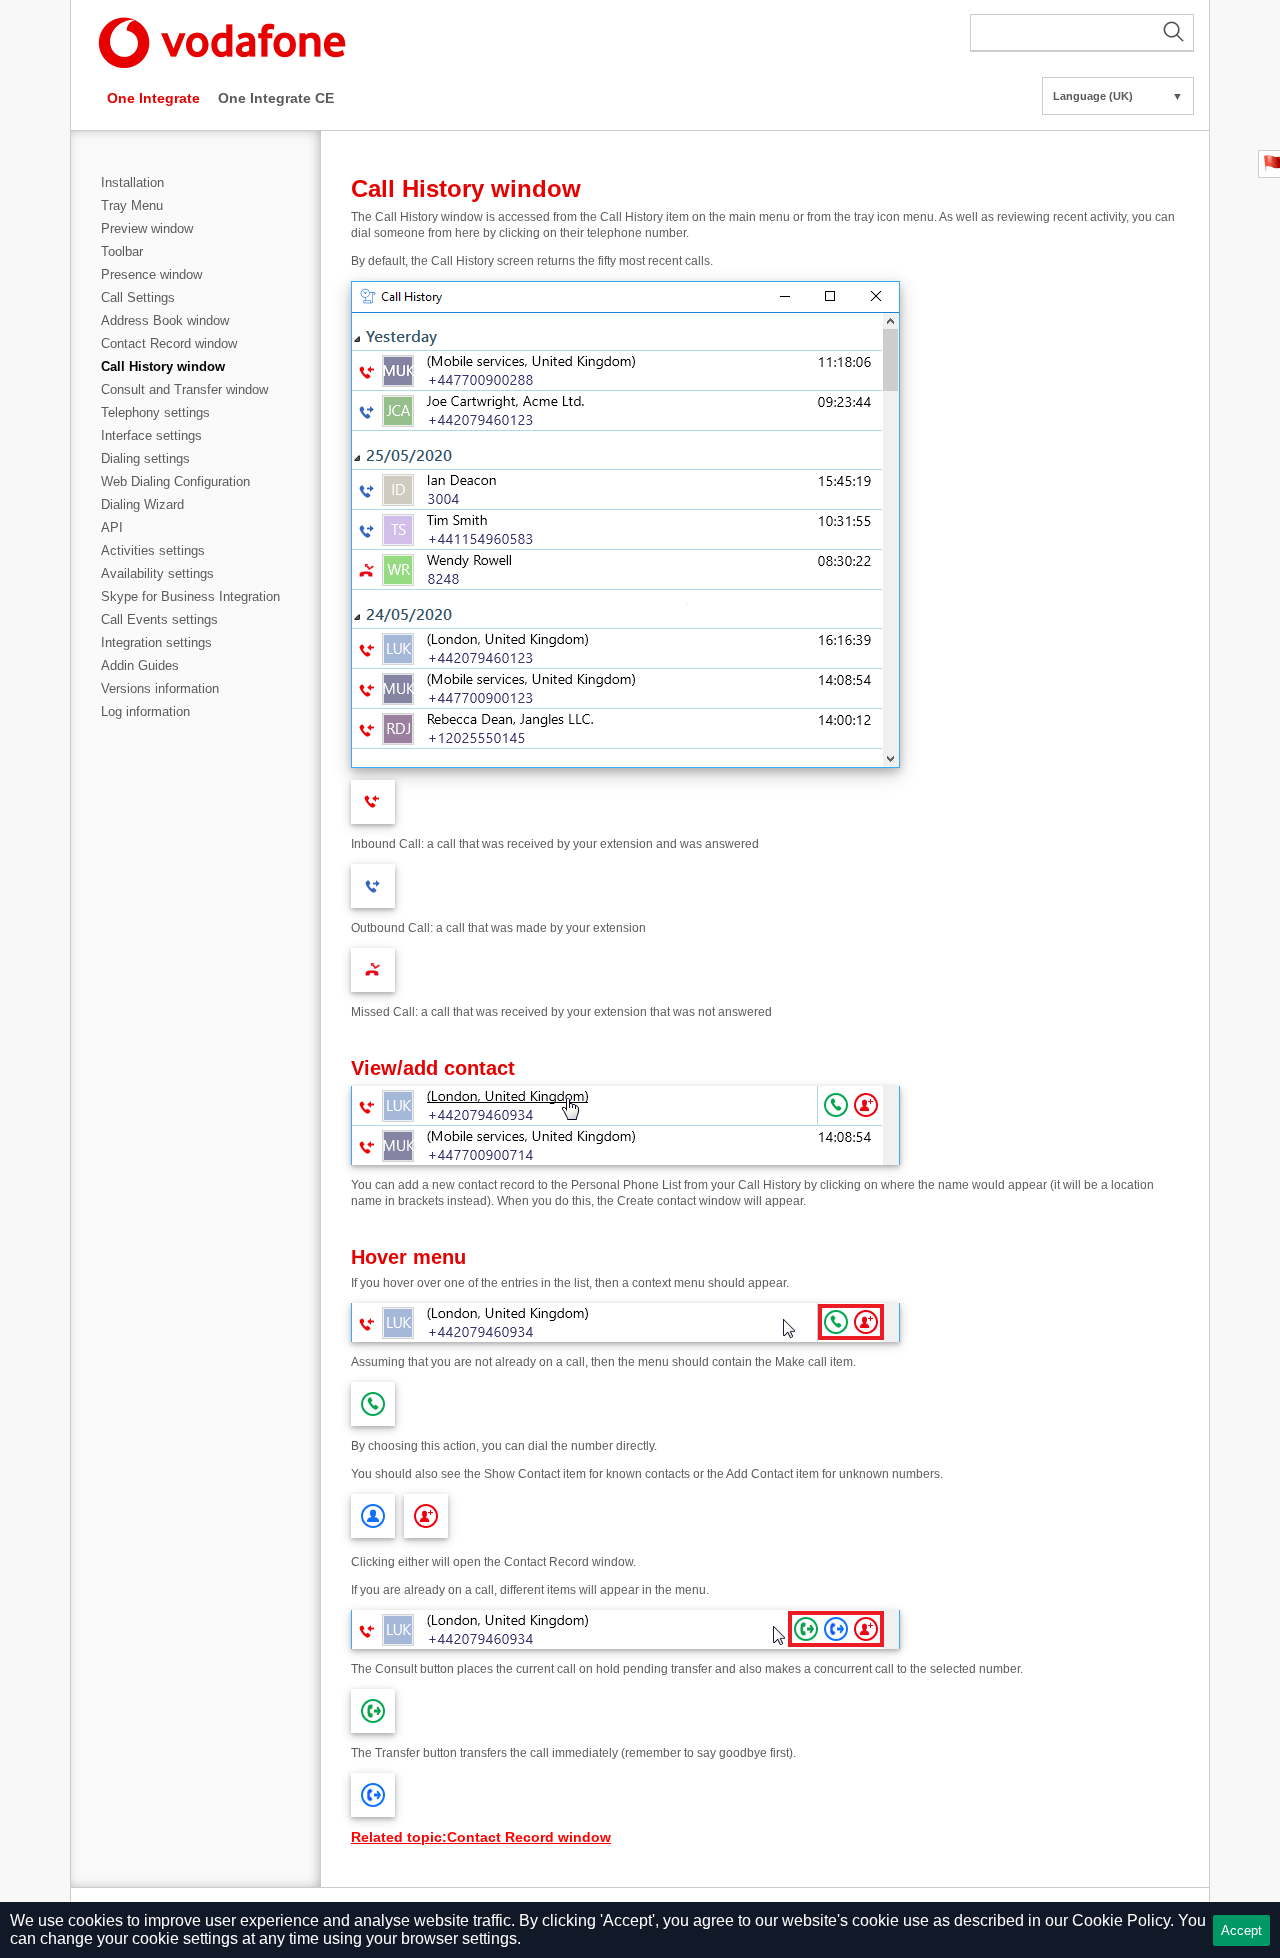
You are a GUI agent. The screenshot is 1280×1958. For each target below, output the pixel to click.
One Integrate (153, 98)
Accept (1241, 1930)
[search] (1082, 33)
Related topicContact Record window (481, 1837)
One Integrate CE (276, 98)
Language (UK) (1118, 96)
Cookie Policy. (1123, 1920)
